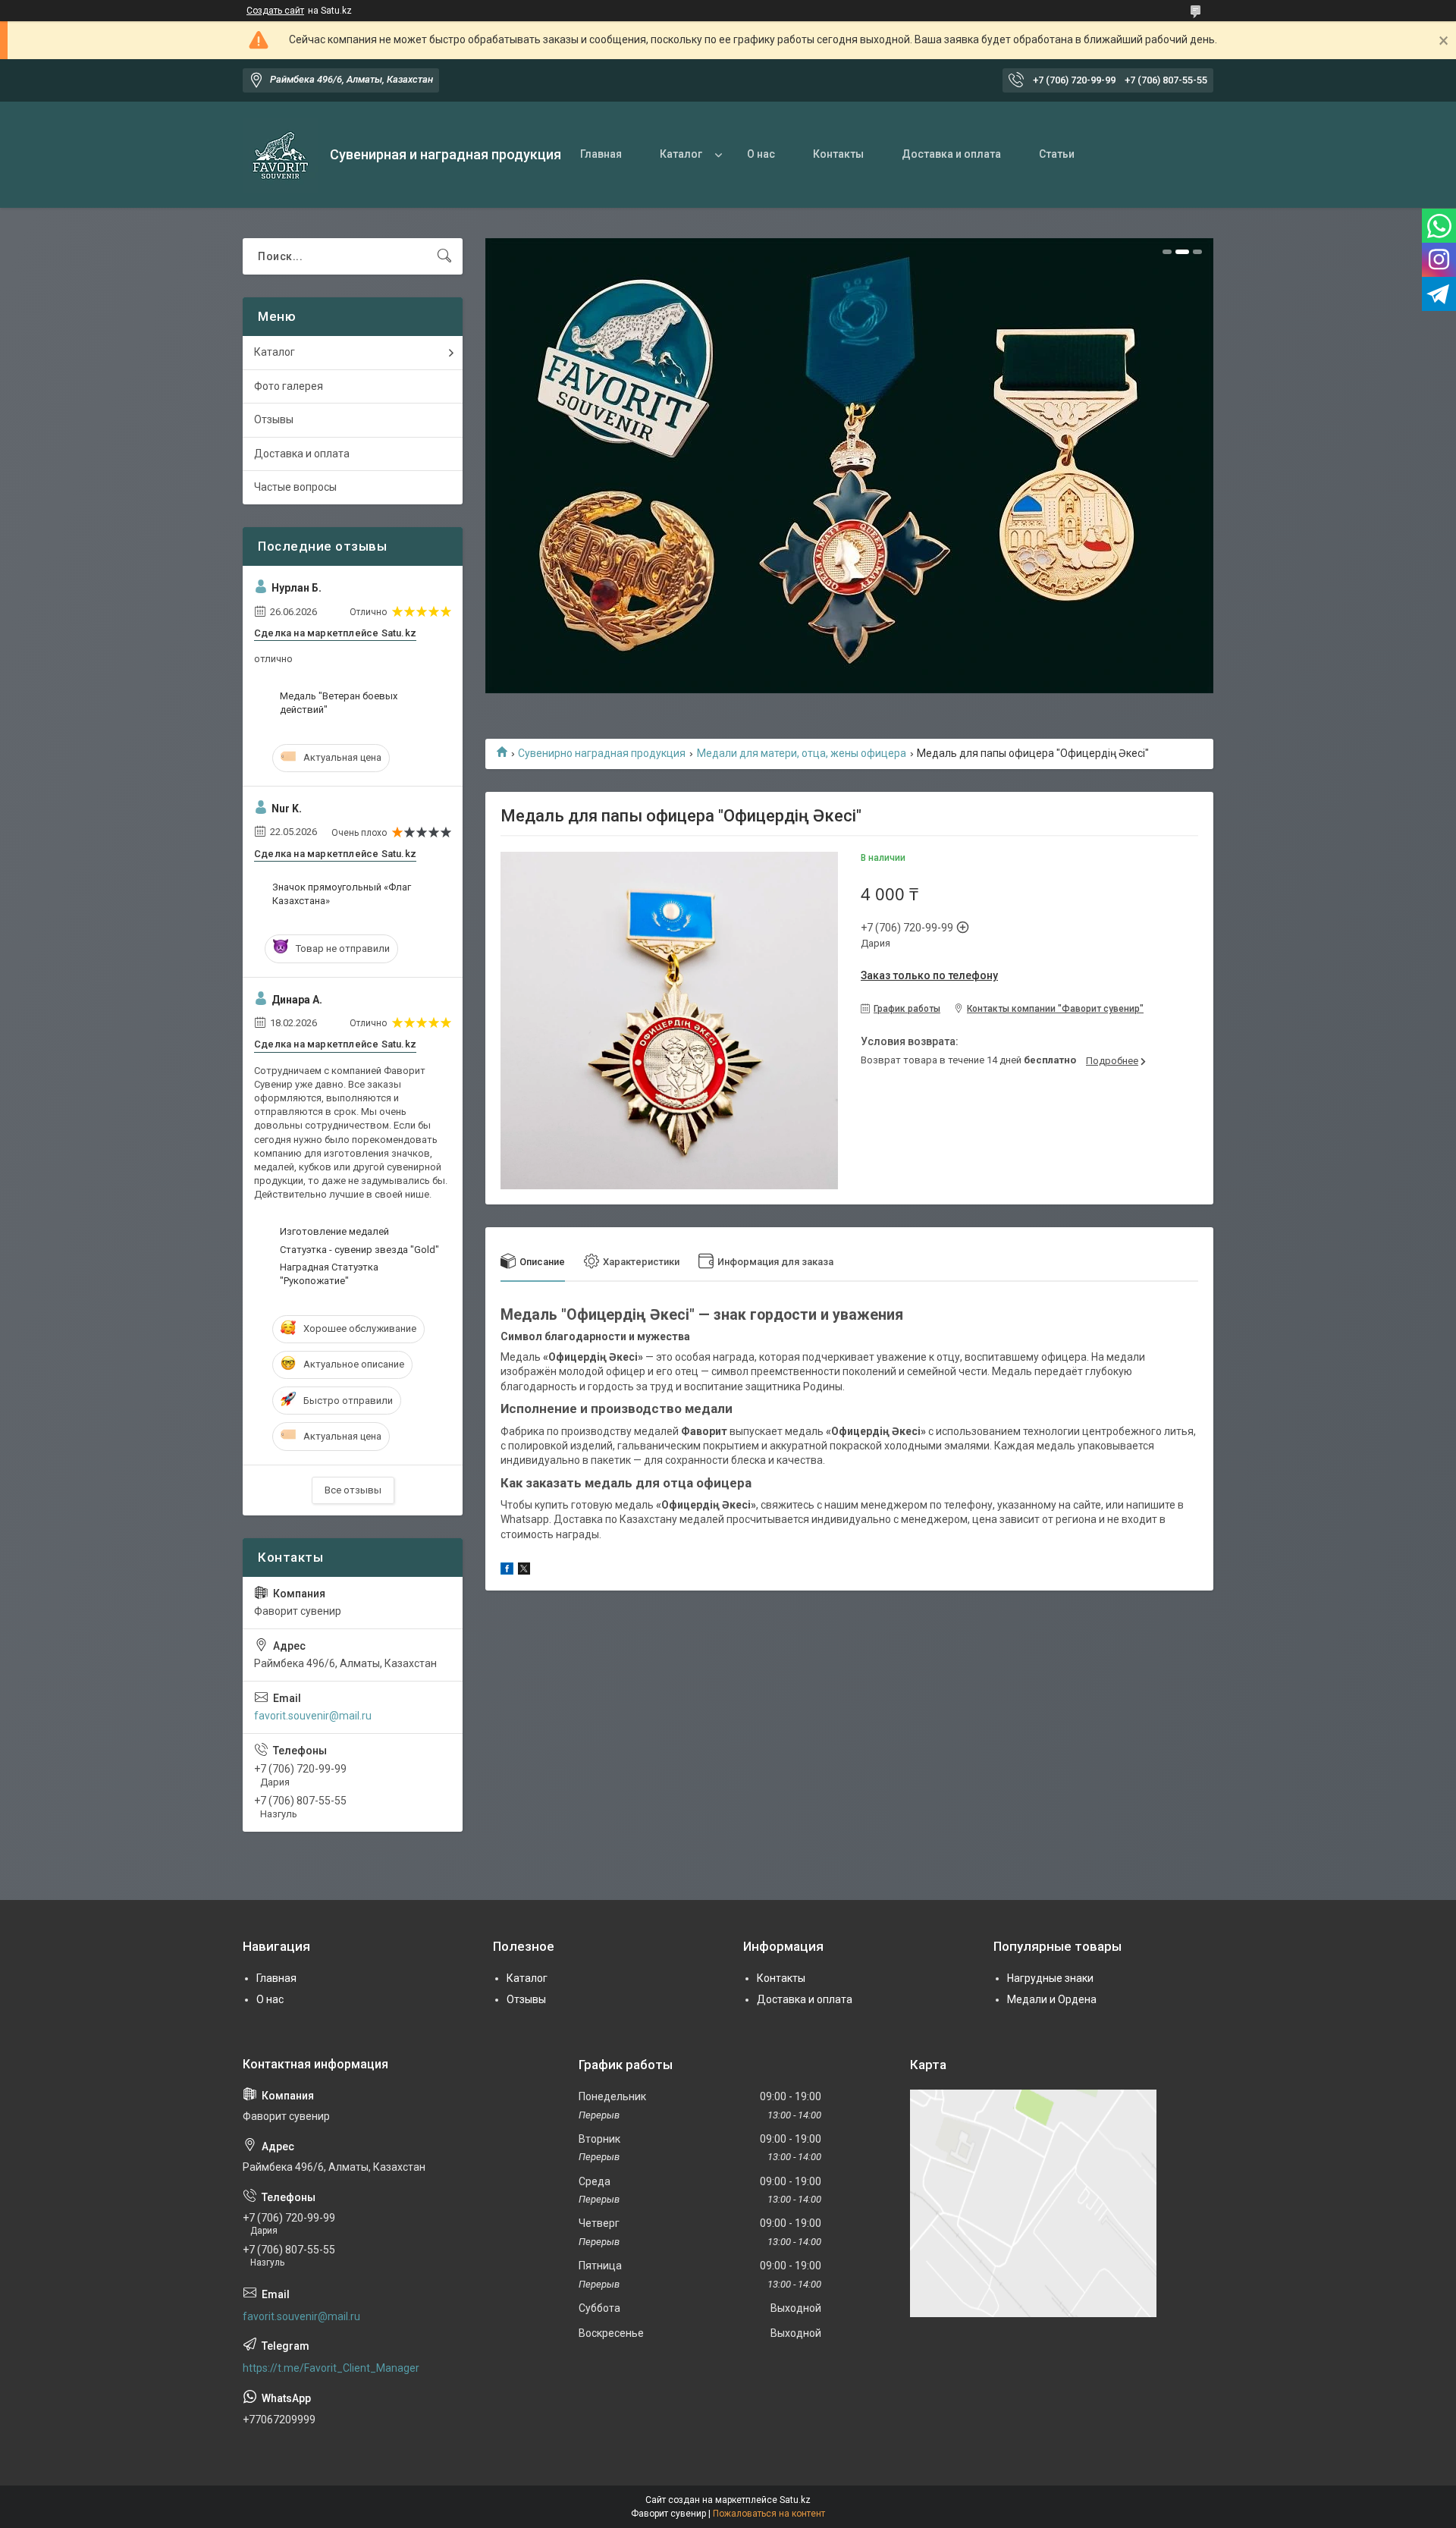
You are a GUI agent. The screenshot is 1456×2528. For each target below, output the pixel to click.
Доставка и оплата (951, 154)
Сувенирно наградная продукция (602, 753)
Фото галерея (289, 386)
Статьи (1057, 154)
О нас (761, 154)
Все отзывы (353, 1490)
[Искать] (444, 256)
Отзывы (274, 419)
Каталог (681, 154)
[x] (524, 1571)
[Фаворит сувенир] (281, 155)
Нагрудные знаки (1050, 1978)
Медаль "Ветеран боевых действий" (339, 703)
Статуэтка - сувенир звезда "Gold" (359, 1250)
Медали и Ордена (1052, 1999)
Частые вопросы (295, 487)
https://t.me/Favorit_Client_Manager (331, 2368)
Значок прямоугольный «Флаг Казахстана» (342, 894)
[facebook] (507, 1571)
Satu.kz (795, 2500)
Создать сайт (275, 11)
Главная (601, 154)
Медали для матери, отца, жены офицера (802, 753)
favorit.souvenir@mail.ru (313, 1716)
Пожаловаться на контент (769, 2514)
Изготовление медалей (334, 1231)
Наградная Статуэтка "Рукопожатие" (329, 1274)
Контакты (838, 154)
